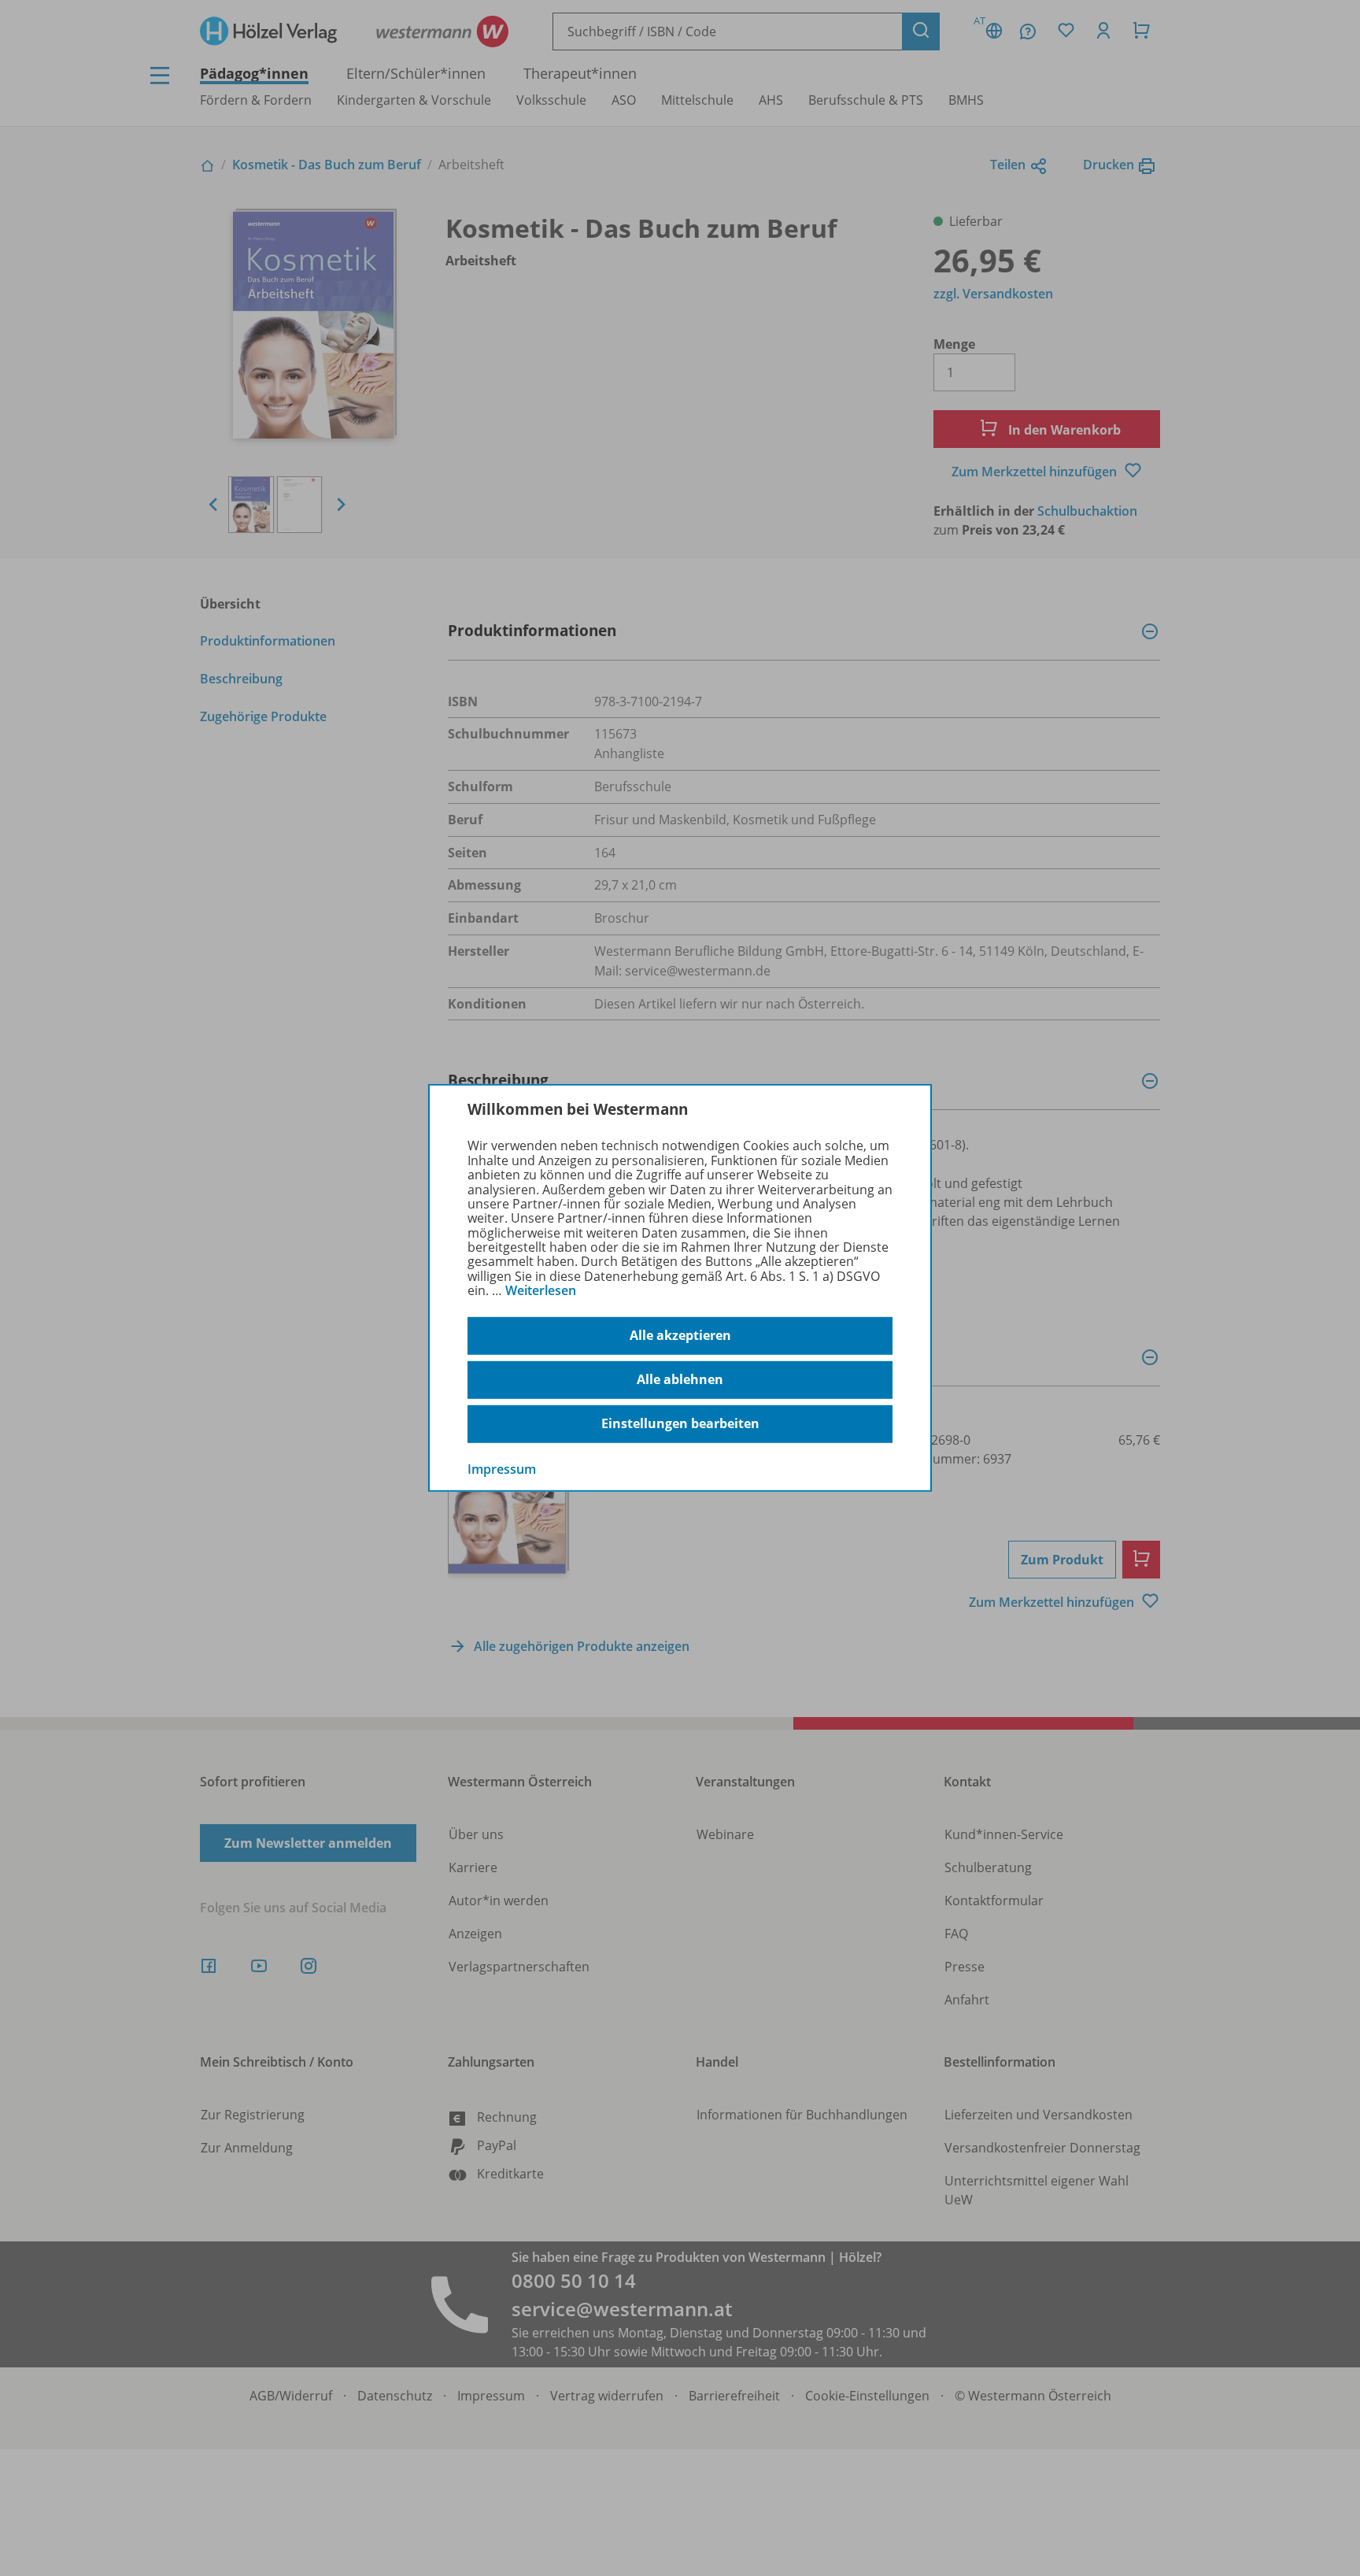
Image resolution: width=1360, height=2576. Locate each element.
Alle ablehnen (680, 1379)
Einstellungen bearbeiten (680, 1423)
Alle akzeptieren (680, 1335)
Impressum (502, 1468)
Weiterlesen (541, 1290)
